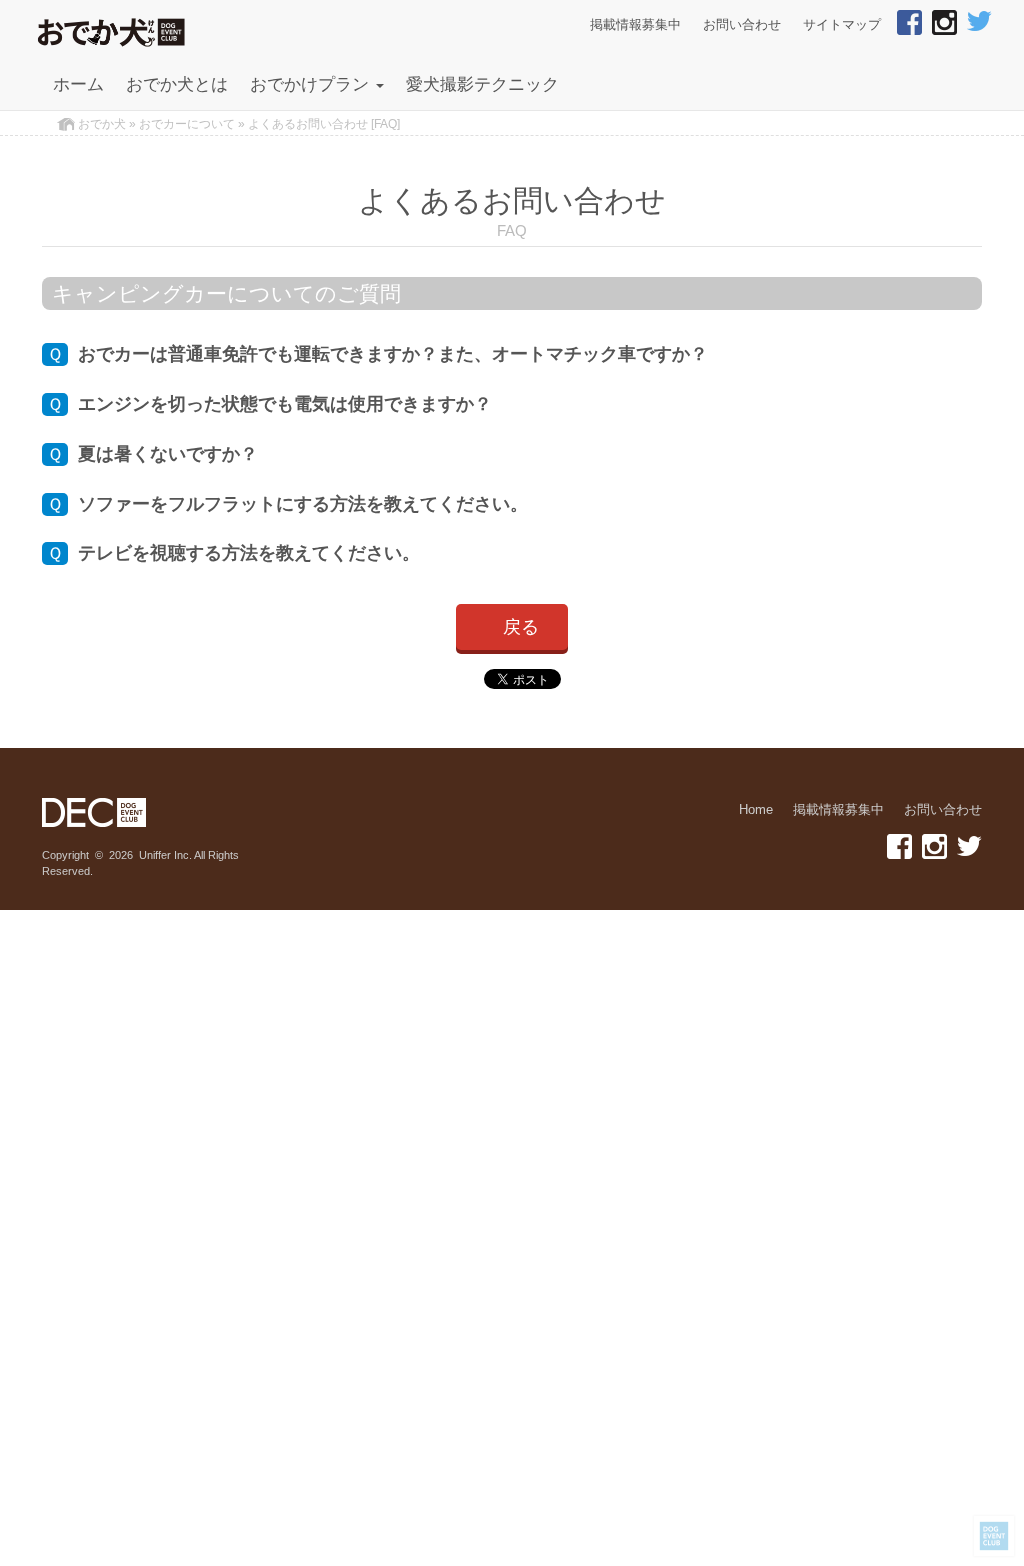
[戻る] (512, 645)
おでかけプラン (312, 84)
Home (756, 810)
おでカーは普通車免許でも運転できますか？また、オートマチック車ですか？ (377, 354)
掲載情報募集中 (635, 25)
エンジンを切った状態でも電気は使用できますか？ (269, 404)
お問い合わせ (742, 25)
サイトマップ (842, 25)
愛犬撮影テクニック (482, 84)
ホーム (78, 84)
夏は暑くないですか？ (152, 454)
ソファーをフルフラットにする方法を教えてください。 (287, 504)
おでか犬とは (177, 84)
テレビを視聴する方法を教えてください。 (233, 553)
